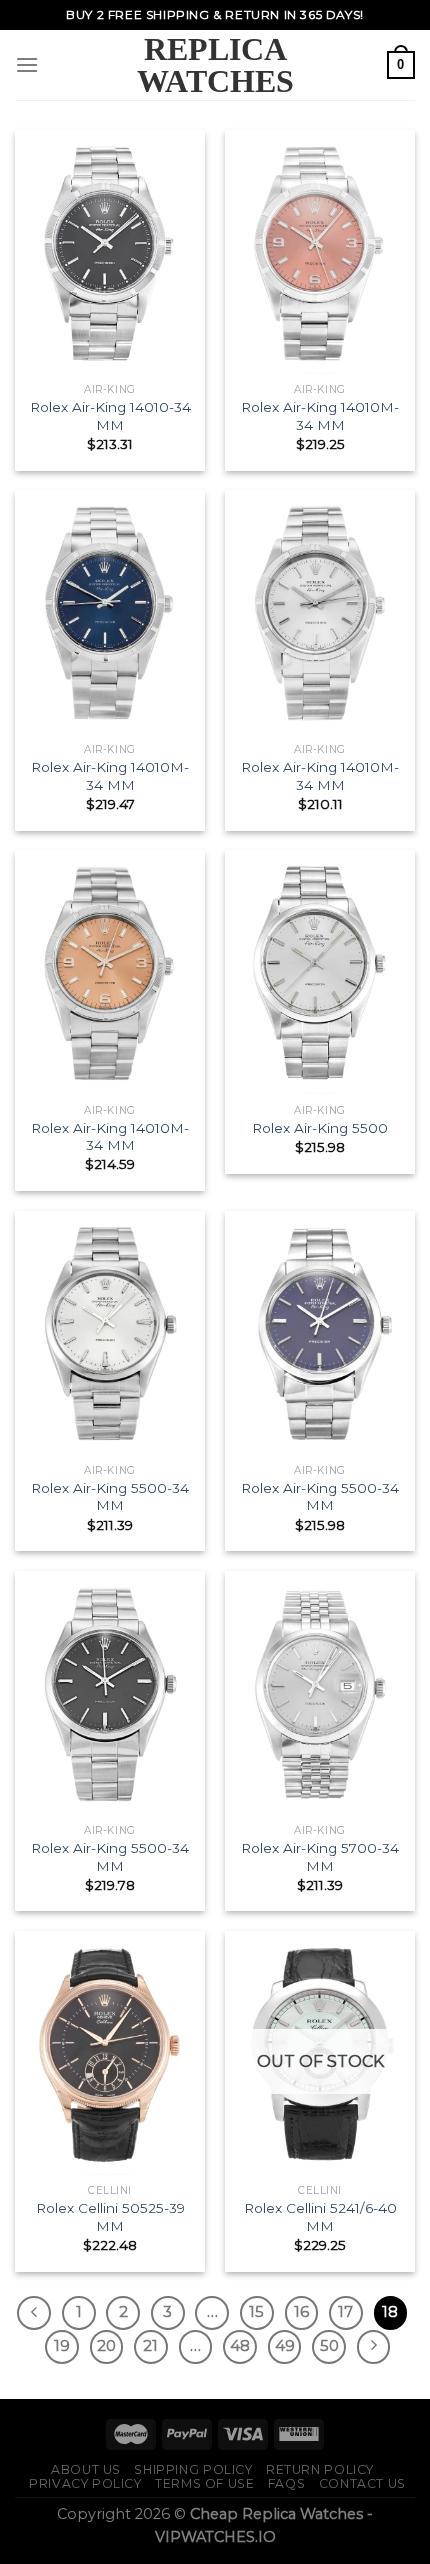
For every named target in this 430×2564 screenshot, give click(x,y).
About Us (86, 2469)
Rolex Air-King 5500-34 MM (110, 1497)
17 (345, 2312)
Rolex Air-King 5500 (320, 1128)
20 (106, 2346)
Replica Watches (215, 65)
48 (240, 2346)
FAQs (286, 2483)
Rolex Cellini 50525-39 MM (110, 2217)
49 (285, 2346)
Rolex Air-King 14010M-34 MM (320, 416)
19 (62, 2346)
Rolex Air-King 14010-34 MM (110, 416)
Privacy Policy (85, 2483)
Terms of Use (204, 2483)
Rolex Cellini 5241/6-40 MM (320, 2217)
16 (301, 2312)
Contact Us (362, 2483)
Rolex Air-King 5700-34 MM (320, 1857)
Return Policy (320, 2469)
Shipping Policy (193, 2469)
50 (329, 2346)
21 (150, 2346)
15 (256, 2312)
